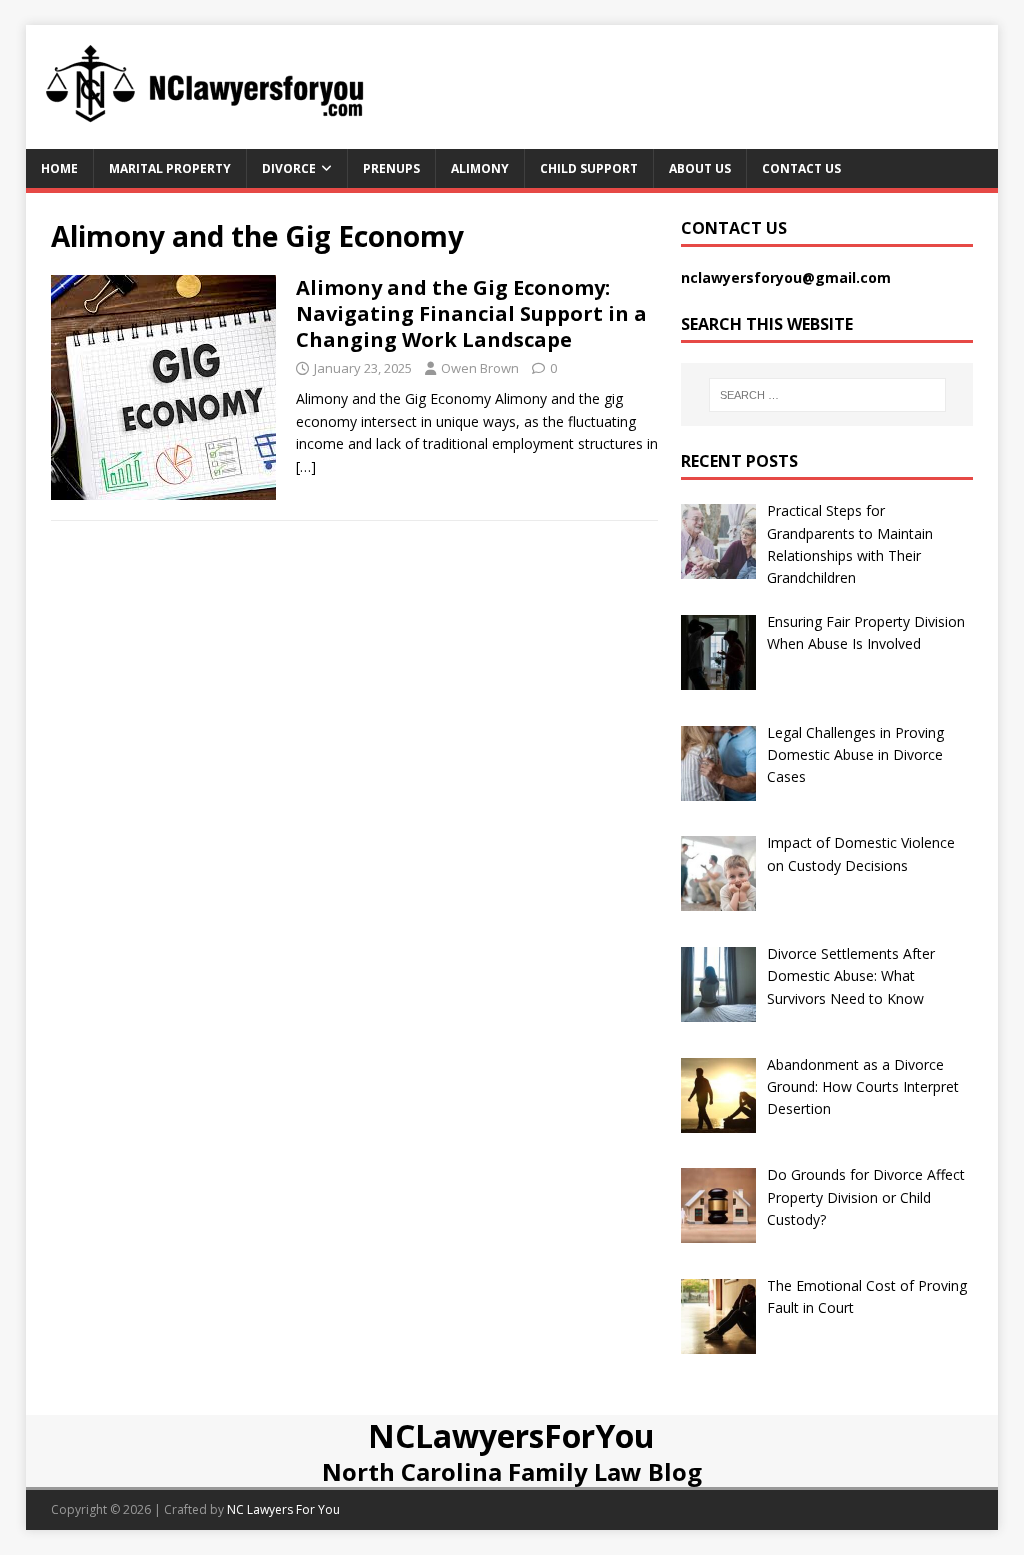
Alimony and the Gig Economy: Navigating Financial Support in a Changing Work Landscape (471, 313)
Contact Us (801, 168)
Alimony (480, 168)
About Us (700, 168)
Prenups (391, 168)
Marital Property (170, 168)
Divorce (289, 168)
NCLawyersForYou (511, 1435)
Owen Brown (480, 368)
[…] (306, 466)
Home (59, 168)
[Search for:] (827, 395)
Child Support (589, 168)
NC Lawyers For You (283, 1509)
